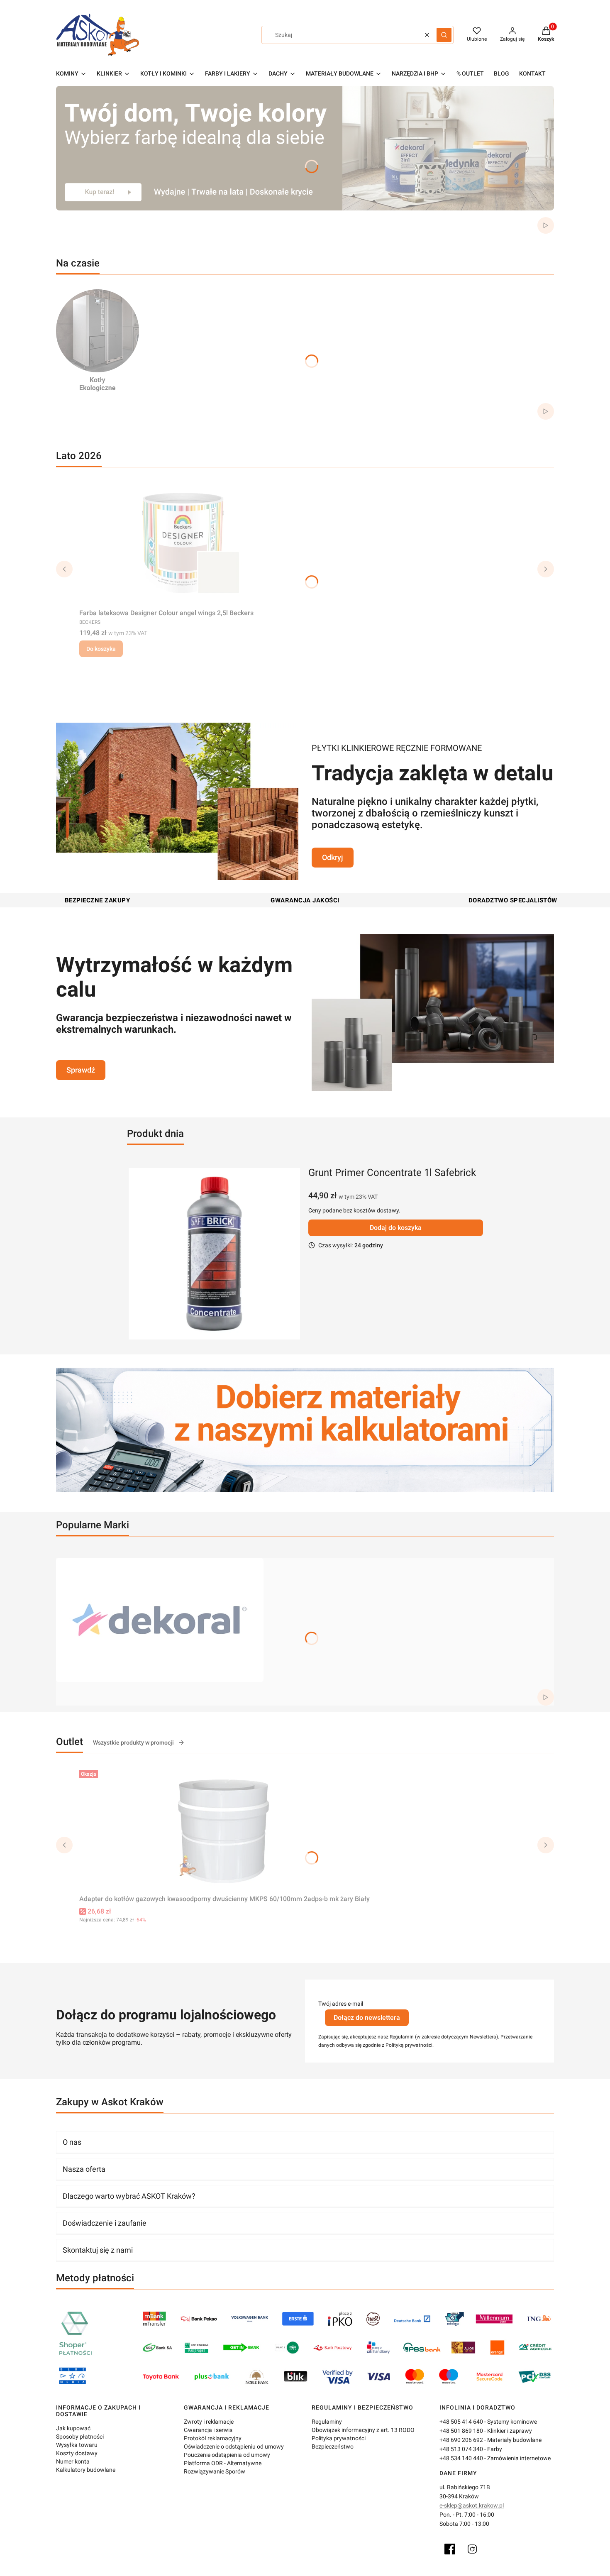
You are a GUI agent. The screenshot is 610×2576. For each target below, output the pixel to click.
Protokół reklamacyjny (213, 2438)
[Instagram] (472, 2549)
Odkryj (333, 857)
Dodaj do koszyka (396, 1228)
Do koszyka (101, 649)
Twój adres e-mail (341, 2004)
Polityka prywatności (339, 2438)
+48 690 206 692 (461, 2440)
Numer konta (73, 2461)
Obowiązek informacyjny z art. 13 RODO (363, 2430)
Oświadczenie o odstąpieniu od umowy (234, 2446)
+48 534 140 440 (461, 2458)
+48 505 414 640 (461, 2422)
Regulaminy (327, 2422)
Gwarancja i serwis (208, 2430)
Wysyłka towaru (77, 2445)
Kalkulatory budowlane (86, 2470)
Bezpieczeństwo (333, 2446)
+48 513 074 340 (461, 2449)
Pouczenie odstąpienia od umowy (227, 2455)
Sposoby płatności (80, 2437)
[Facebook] (450, 2549)
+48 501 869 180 (461, 2431)
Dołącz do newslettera (367, 2018)
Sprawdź (81, 1070)
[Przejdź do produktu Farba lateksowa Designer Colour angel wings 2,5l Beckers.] (183, 543)
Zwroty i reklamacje (209, 2422)
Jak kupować (73, 2428)
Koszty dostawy (77, 2453)
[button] (444, 35)
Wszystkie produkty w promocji (133, 1743)
